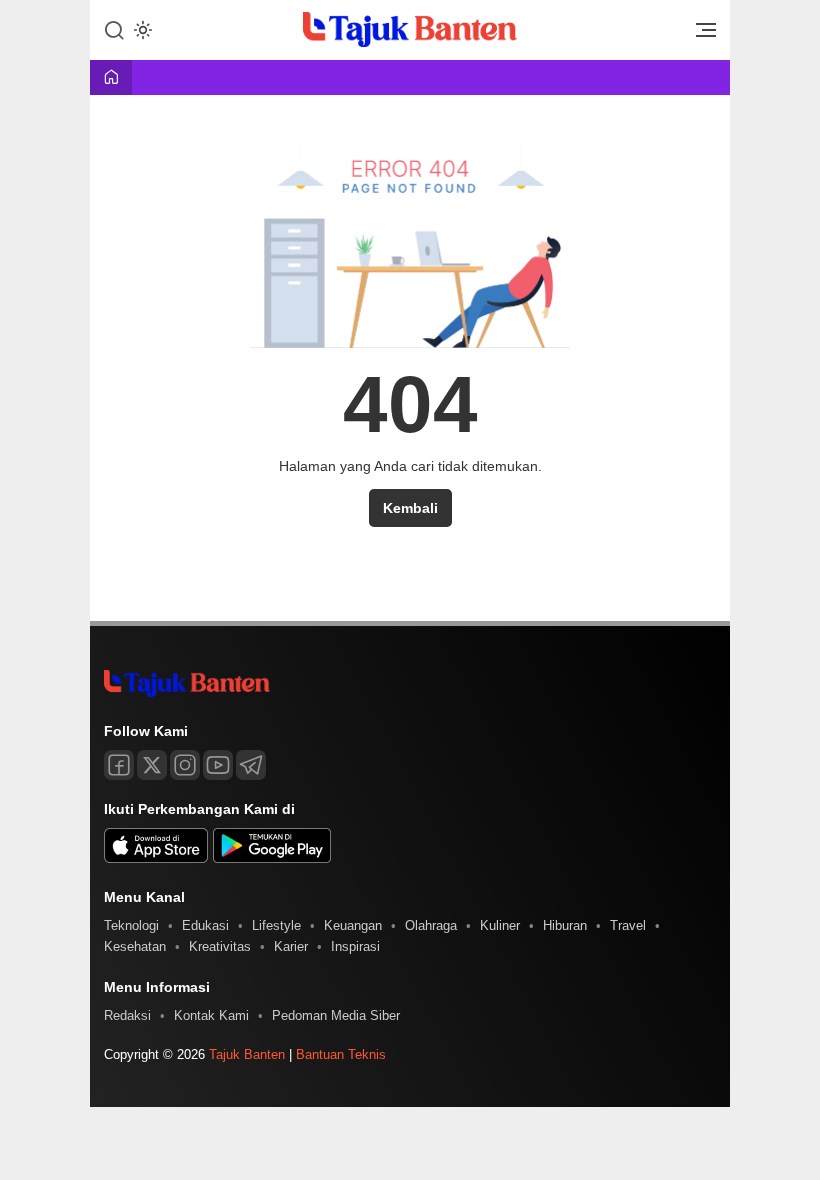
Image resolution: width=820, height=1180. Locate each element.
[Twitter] (152, 765)
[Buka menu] (699, 35)
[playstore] (272, 858)
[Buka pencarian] (114, 29)
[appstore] (156, 858)
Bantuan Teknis (341, 1054)
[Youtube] (218, 765)
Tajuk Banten (247, 1054)
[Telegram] (251, 765)
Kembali (410, 508)
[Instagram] (185, 765)
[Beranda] (111, 78)
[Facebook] (119, 765)
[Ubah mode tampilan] (141, 30)
